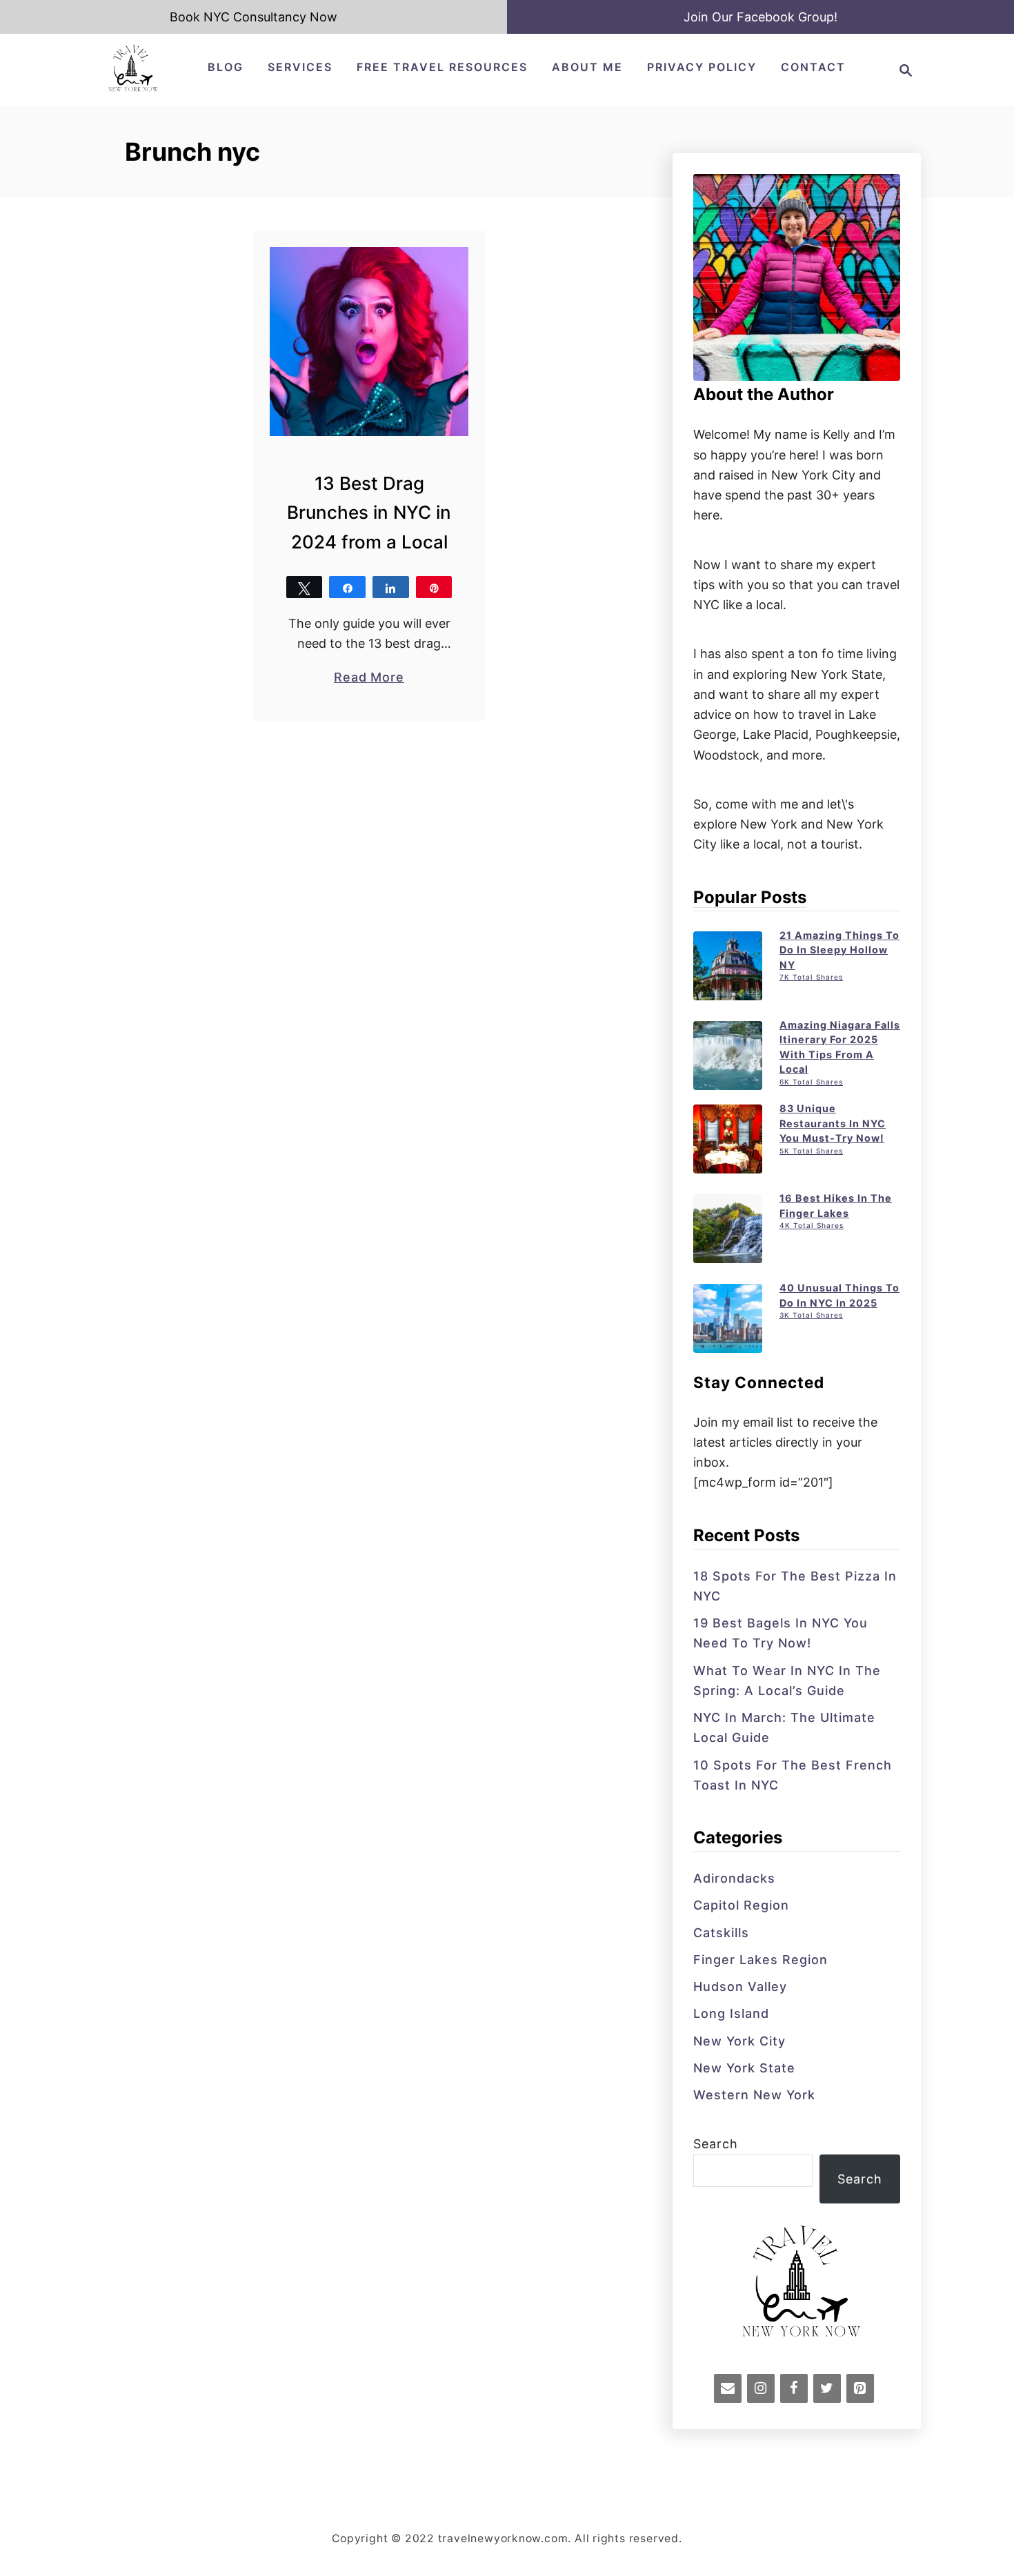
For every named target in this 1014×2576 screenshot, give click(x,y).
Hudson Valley (740, 1987)
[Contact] (728, 2388)
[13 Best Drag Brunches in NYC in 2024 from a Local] (369, 341)
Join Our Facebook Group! (761, 17)
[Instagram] (761, 2388)
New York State (744, 2068)
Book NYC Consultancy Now (254, 17)
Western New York (754, 2095)
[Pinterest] (860, 2388)
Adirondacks (734, 1878)
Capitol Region (741, 1905)
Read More (369, 678)
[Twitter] (827, 2388)
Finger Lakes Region (761, 1960)
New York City (739, 2041)
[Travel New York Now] (133, 89)
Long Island (731, 2013)
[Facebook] (794, 2388)
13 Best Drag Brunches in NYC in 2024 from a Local (369, 513)
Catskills (721, 1933)
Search (716, 2144)
